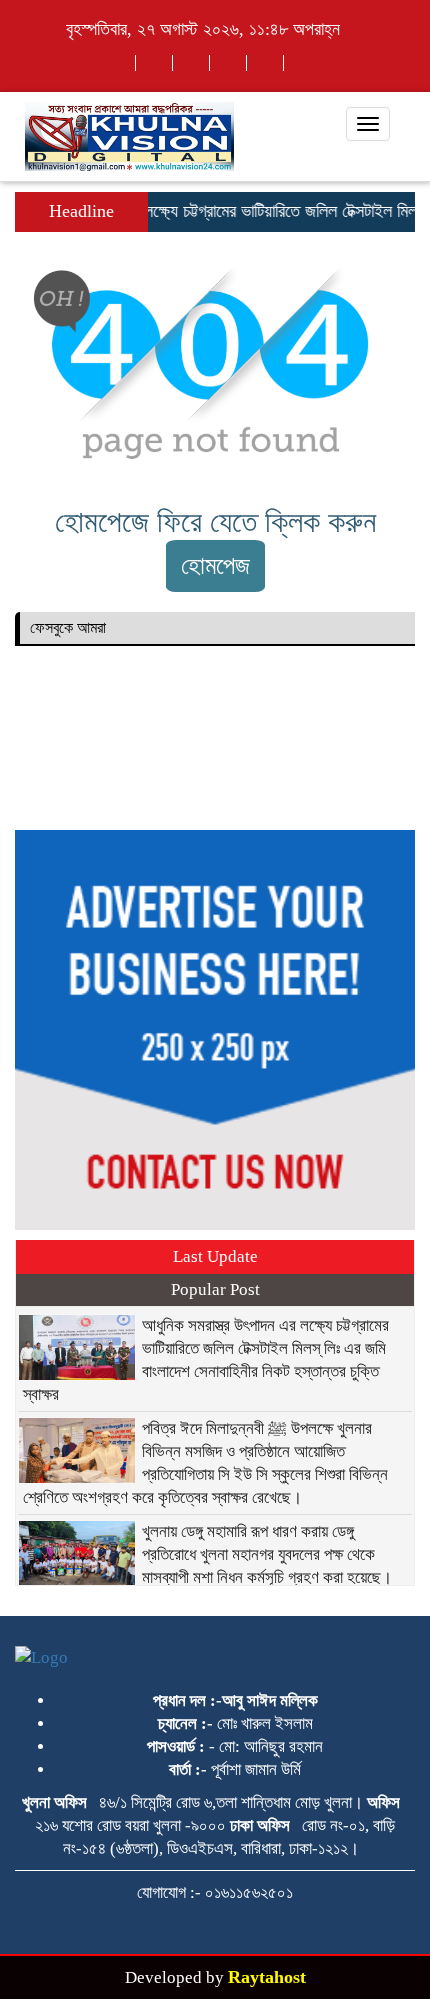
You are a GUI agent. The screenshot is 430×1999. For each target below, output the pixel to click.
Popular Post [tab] (215, 1289)
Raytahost (267, 1977)
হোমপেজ (215, 565)
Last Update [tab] (215, 1256)
